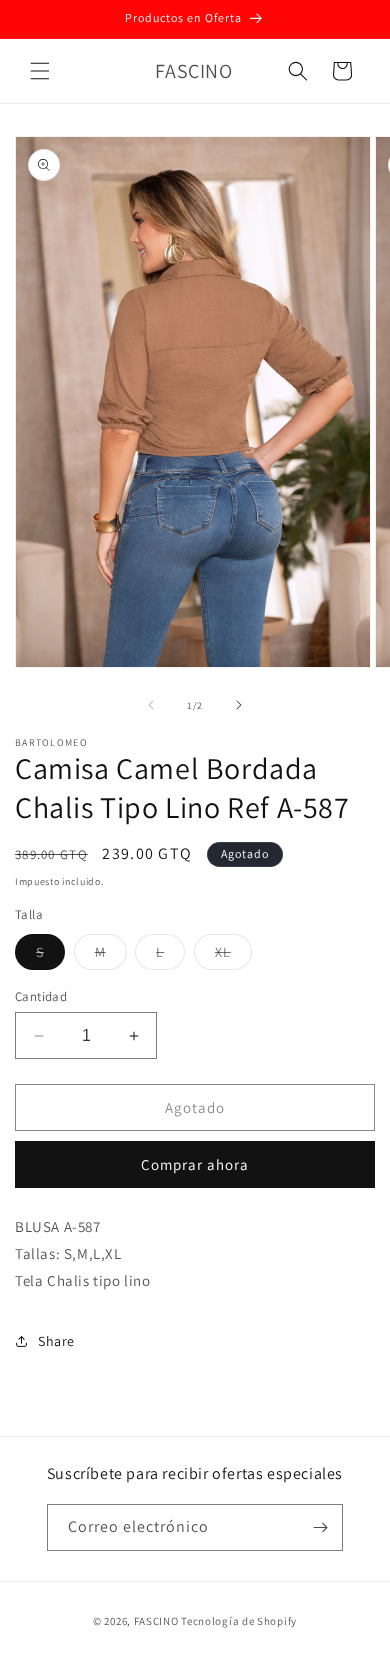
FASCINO (158, 1621)
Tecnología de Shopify (239, 1621)
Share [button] (56, 1341)
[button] (40, 71)
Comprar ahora (195, 1164)
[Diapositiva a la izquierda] (151, 705)
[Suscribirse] (320, 1527)
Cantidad (41, 996)
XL (233, 956)
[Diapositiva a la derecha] (239, 705)
